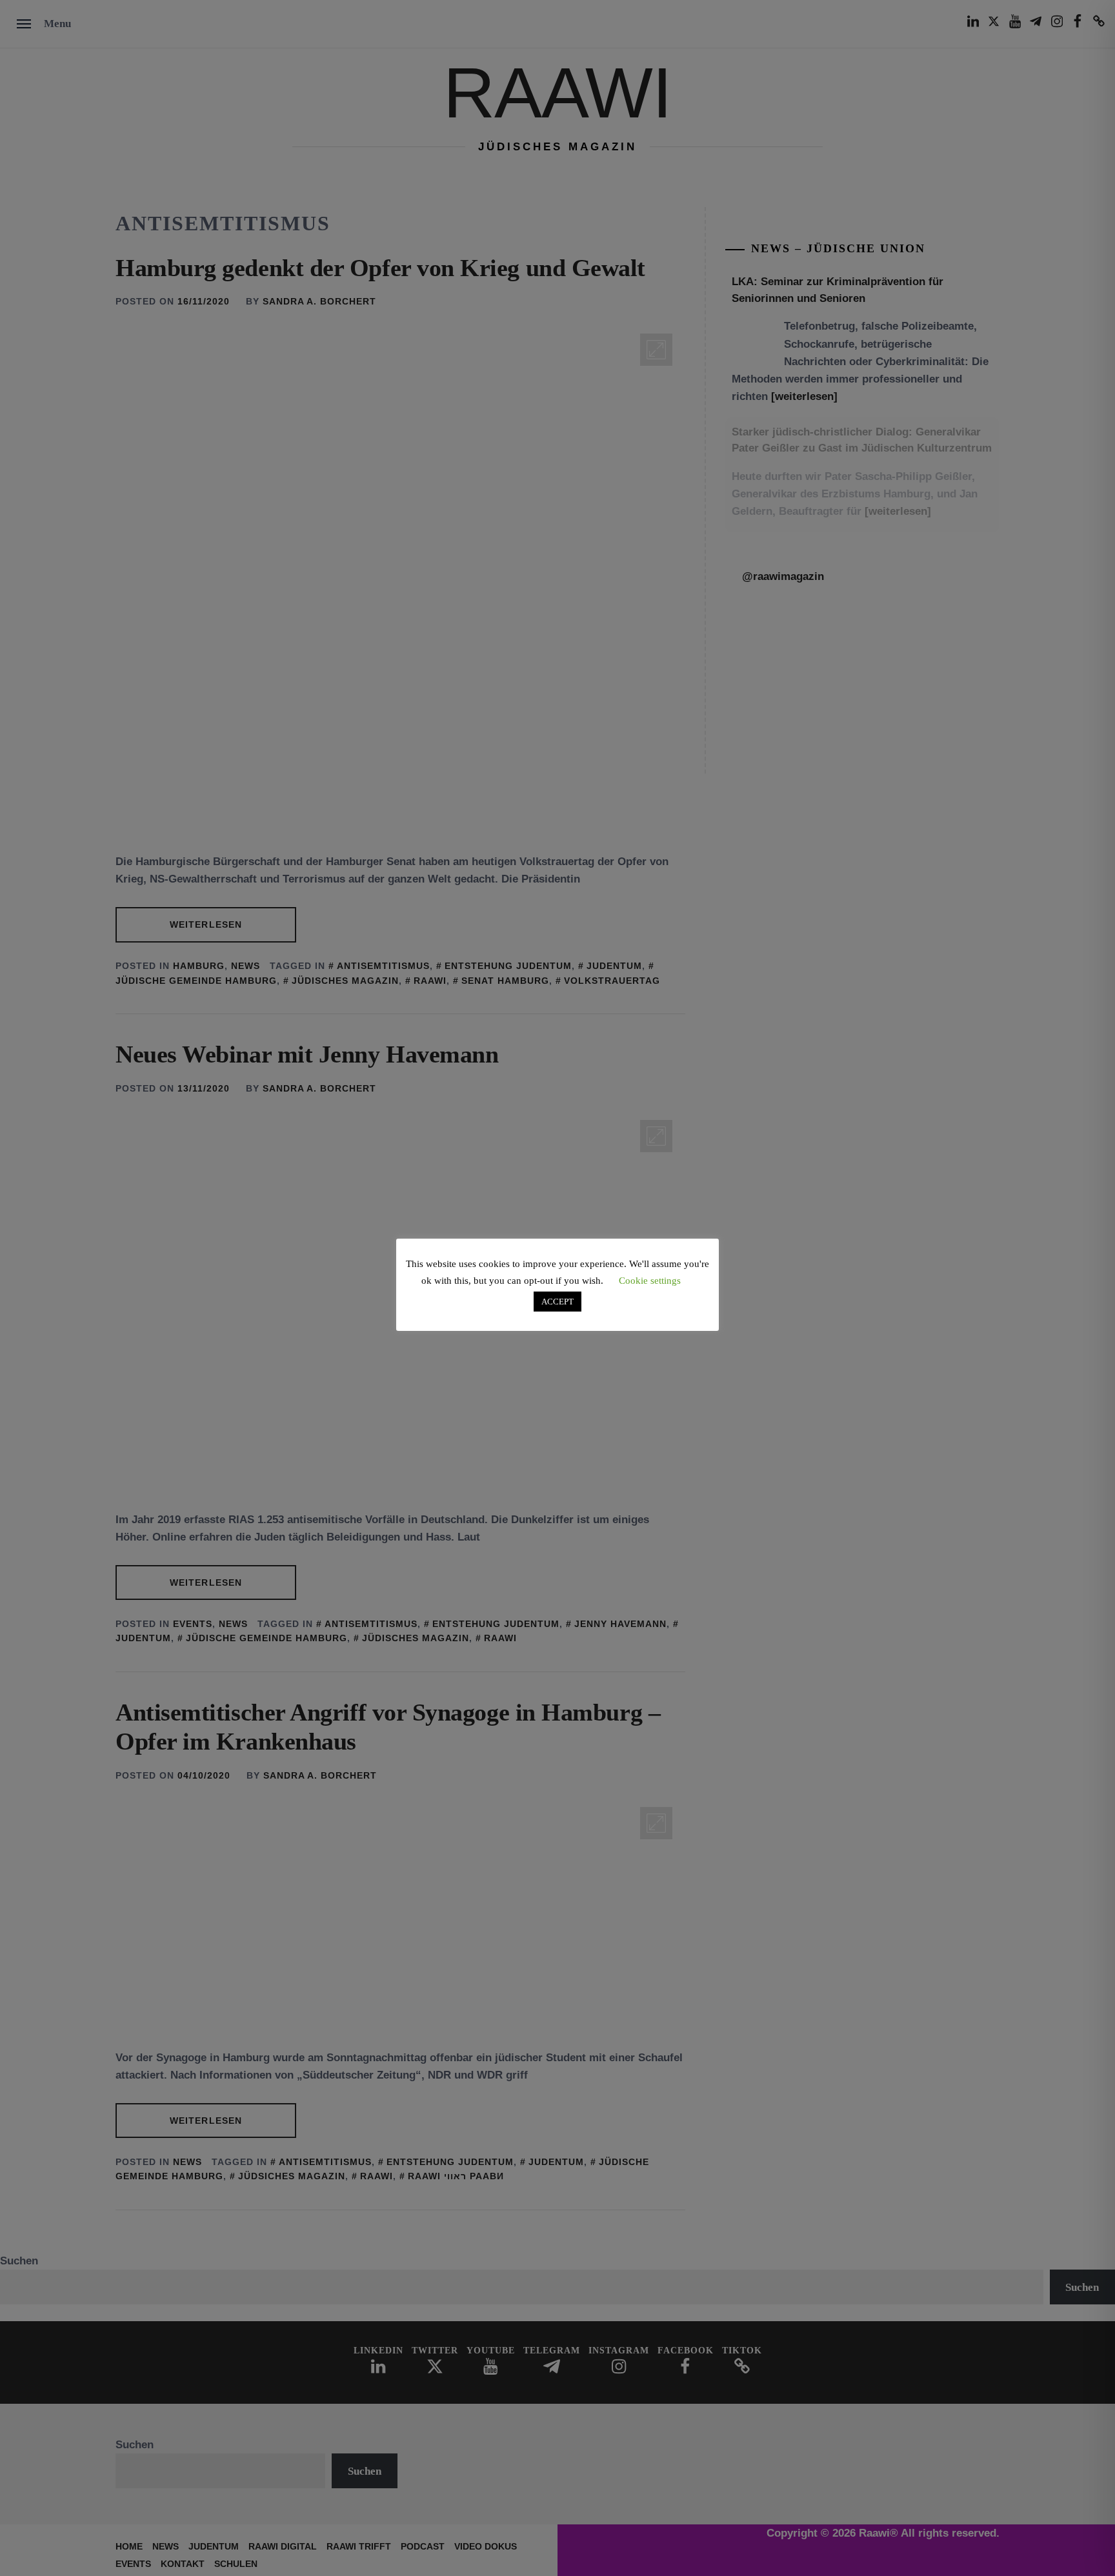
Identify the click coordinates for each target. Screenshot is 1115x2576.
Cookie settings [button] (650, 1281)
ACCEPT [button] (557, 1302)
